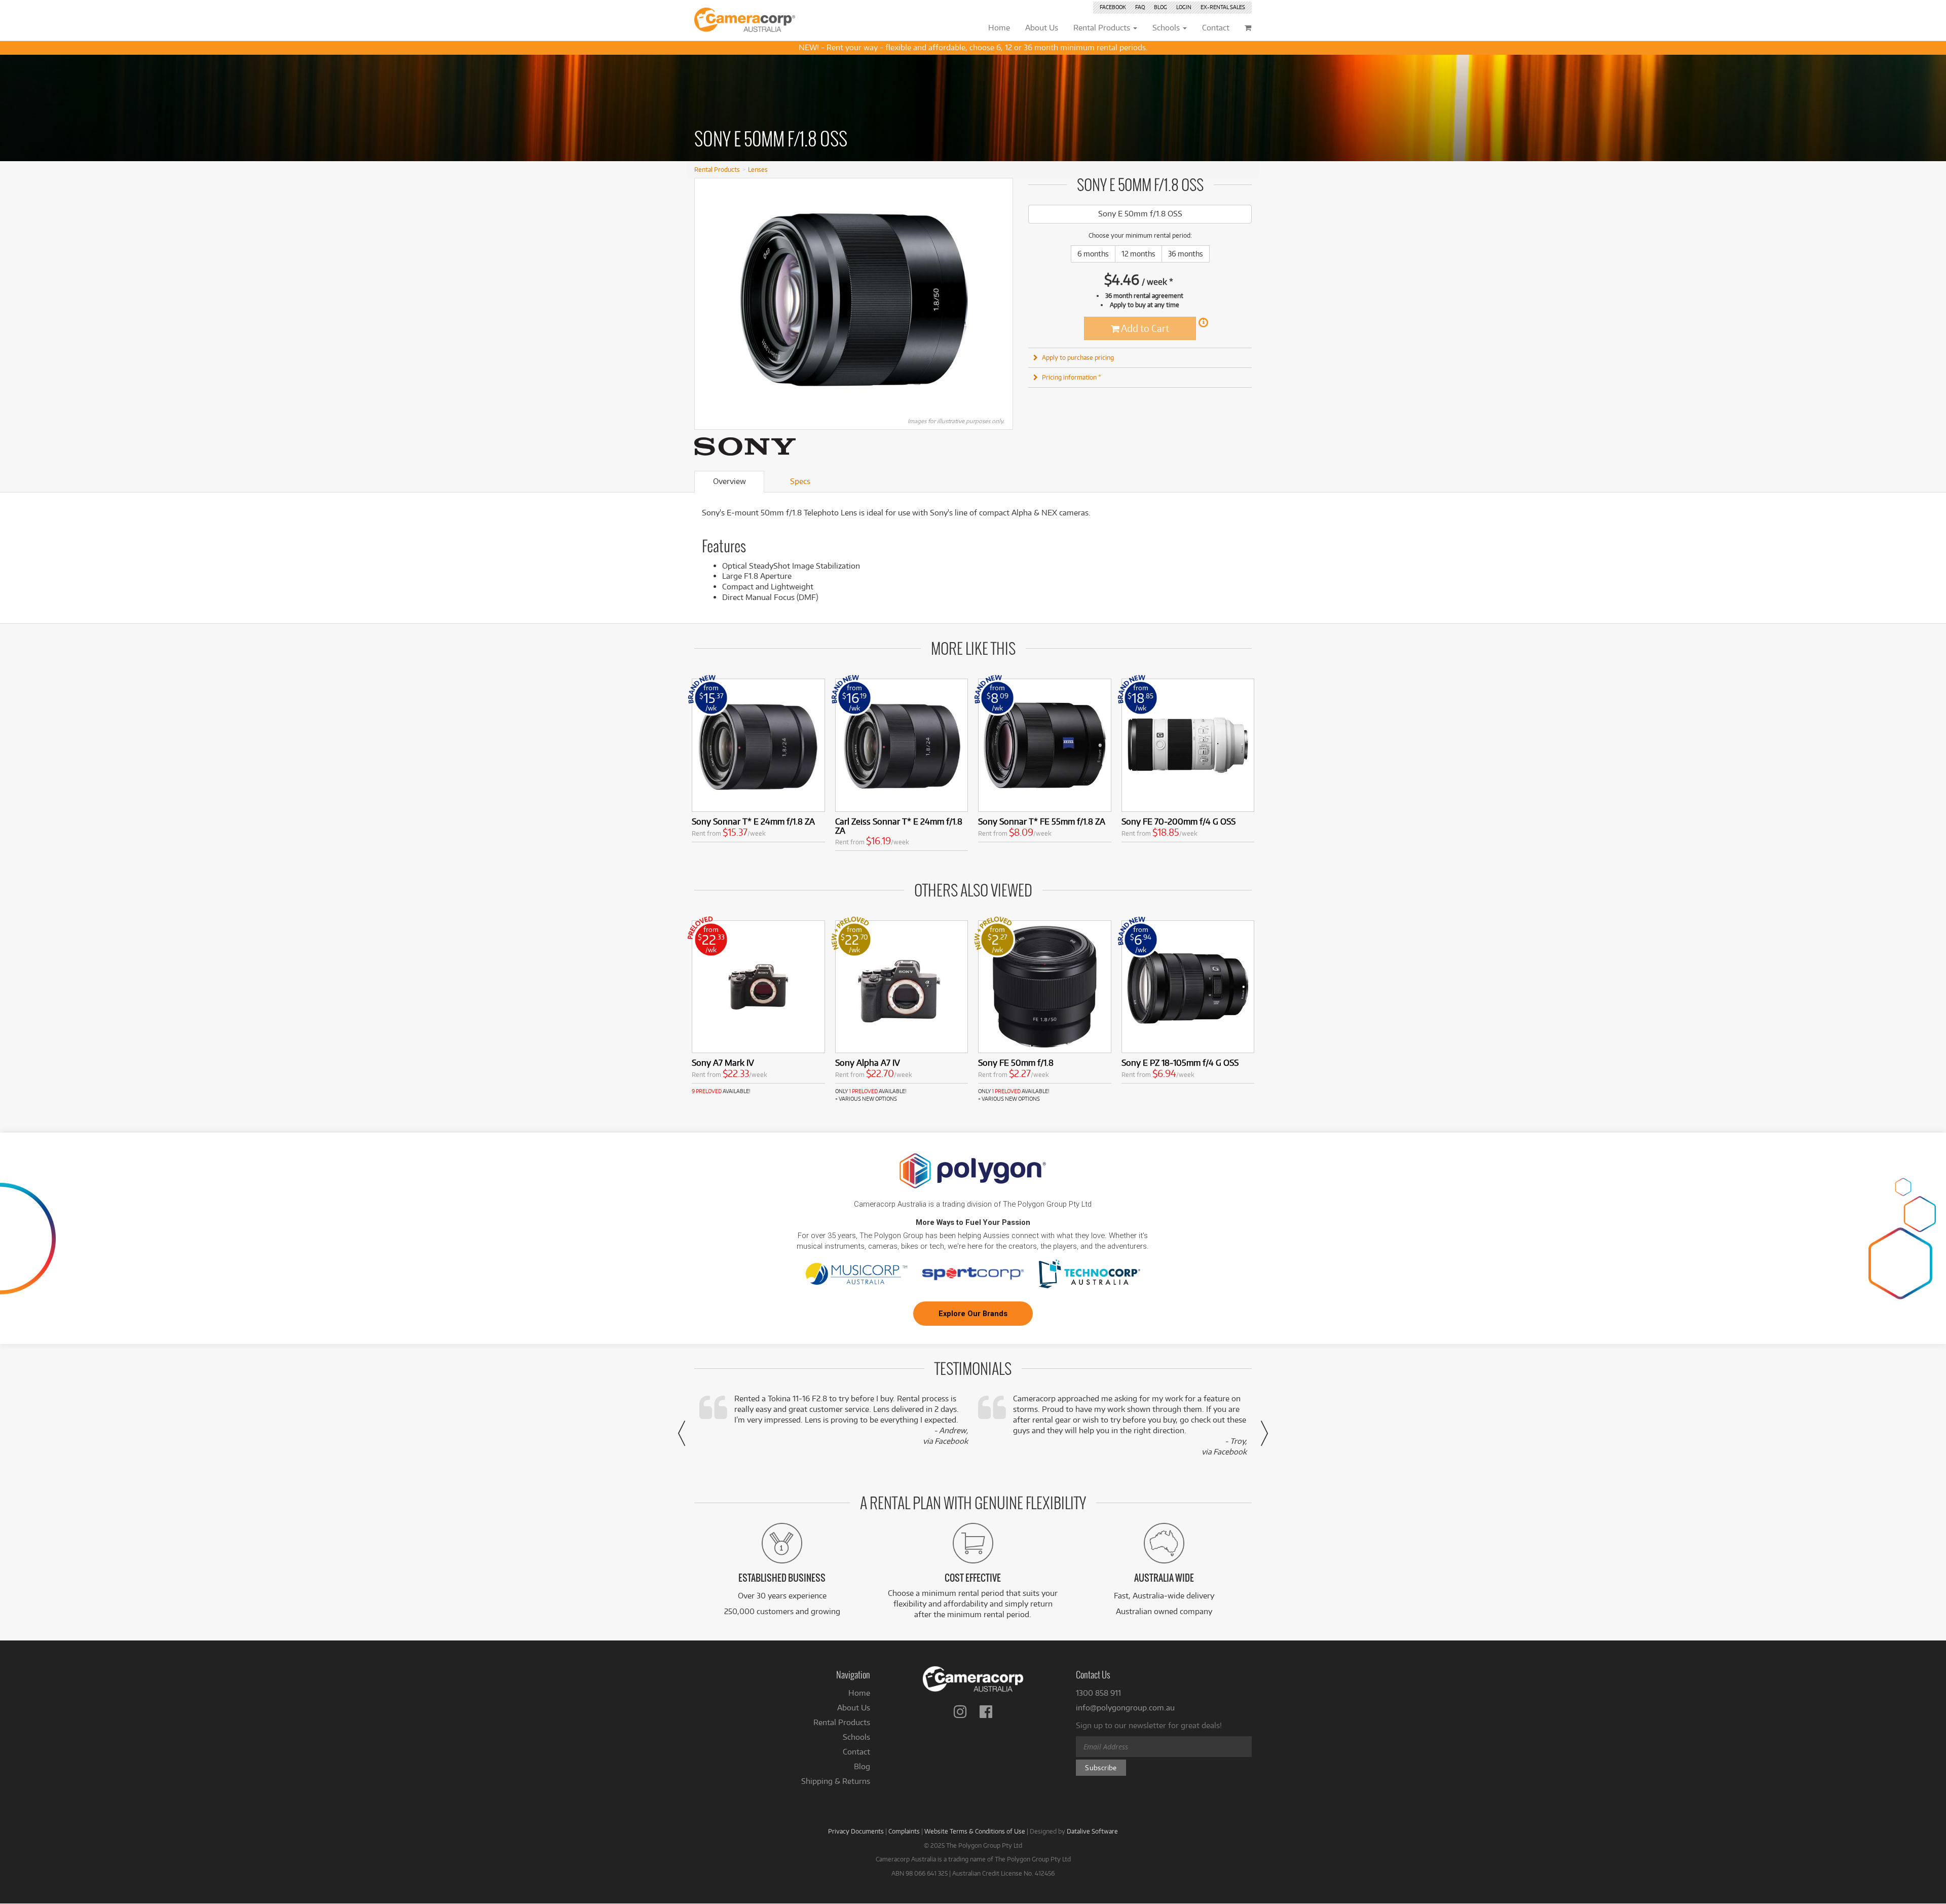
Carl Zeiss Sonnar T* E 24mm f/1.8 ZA (899, 826)
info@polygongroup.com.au (1125, 1708)
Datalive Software (1092, 1831)
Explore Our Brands (973, 1314)
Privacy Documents (856, 1831)
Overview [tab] (729, 481)
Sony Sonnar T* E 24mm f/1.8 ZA (753, 821)
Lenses (758, 169)
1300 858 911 (1098, 1693)
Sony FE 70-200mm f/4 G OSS (1178, 821)
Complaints (904, 1831)
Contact (856, 1752)
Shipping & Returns (836, 1781)
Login (1184, 7)
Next (1000, 300)
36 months (1186, 254)
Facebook (1113, 7)
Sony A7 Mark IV (723, 1062)
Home (859, 1693)
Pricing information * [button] (1072, 377)
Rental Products (717, 169)
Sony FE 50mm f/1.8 (1016, 1062)
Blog (1161, 7)
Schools (856, 1737)
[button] (682, 1433)
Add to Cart (1144, 328)
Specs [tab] (800, 481)
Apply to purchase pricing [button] (1078, 357)
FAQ (1140, 7)
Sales (1223, 7)
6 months (1093, 254)
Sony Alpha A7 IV (868, 1062)
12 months (1138, 254)
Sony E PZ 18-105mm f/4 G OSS (1180, 1062)
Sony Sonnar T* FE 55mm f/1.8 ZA (1042, 821)
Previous (707, 300)
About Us (854, 1708)
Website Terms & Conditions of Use (975, 1831)
